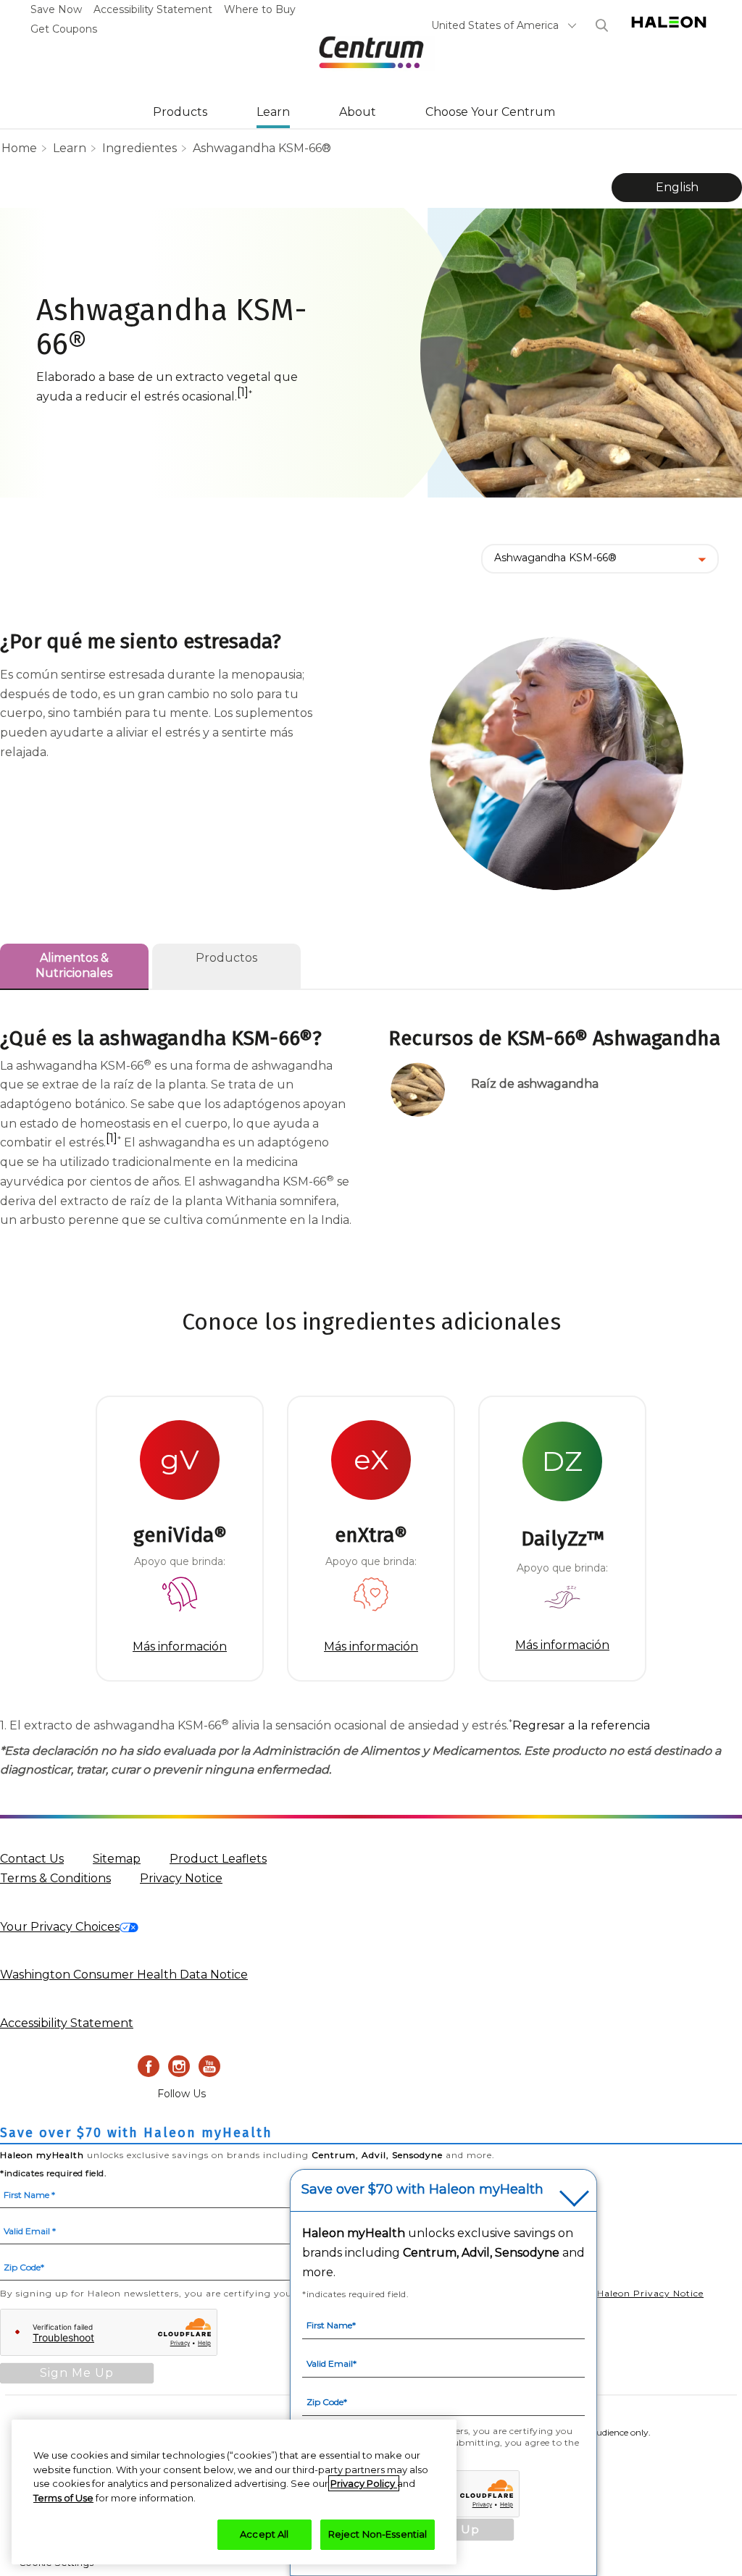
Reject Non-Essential (378, 2534)
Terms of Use (63, 2498)
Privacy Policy (364, 2483)
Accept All (264, 2534)
